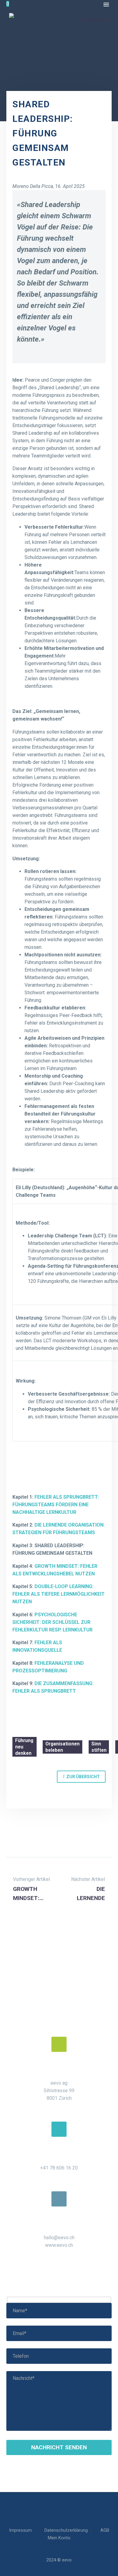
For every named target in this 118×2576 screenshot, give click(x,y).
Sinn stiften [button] (99, 1747)
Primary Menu (106, 5)
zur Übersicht (81, 1776)
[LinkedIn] (25, 1837)
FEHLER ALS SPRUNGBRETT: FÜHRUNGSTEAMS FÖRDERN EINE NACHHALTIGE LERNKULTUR (56, 1505)
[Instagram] (63, 2509)
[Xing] (51, 1837)
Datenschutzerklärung (66, 2530)
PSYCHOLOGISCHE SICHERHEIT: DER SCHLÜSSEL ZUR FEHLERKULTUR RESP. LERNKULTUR (52, 1622)
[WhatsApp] (38, 1837)
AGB (105, 2530)
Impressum (20, 2530)
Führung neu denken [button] (24, 1747)
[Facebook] (11, 1837)
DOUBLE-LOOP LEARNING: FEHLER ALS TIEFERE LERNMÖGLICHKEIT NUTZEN (59, 1594)
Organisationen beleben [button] (62, 1747)
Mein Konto (59, 2538)
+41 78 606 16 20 (59, 2168)
